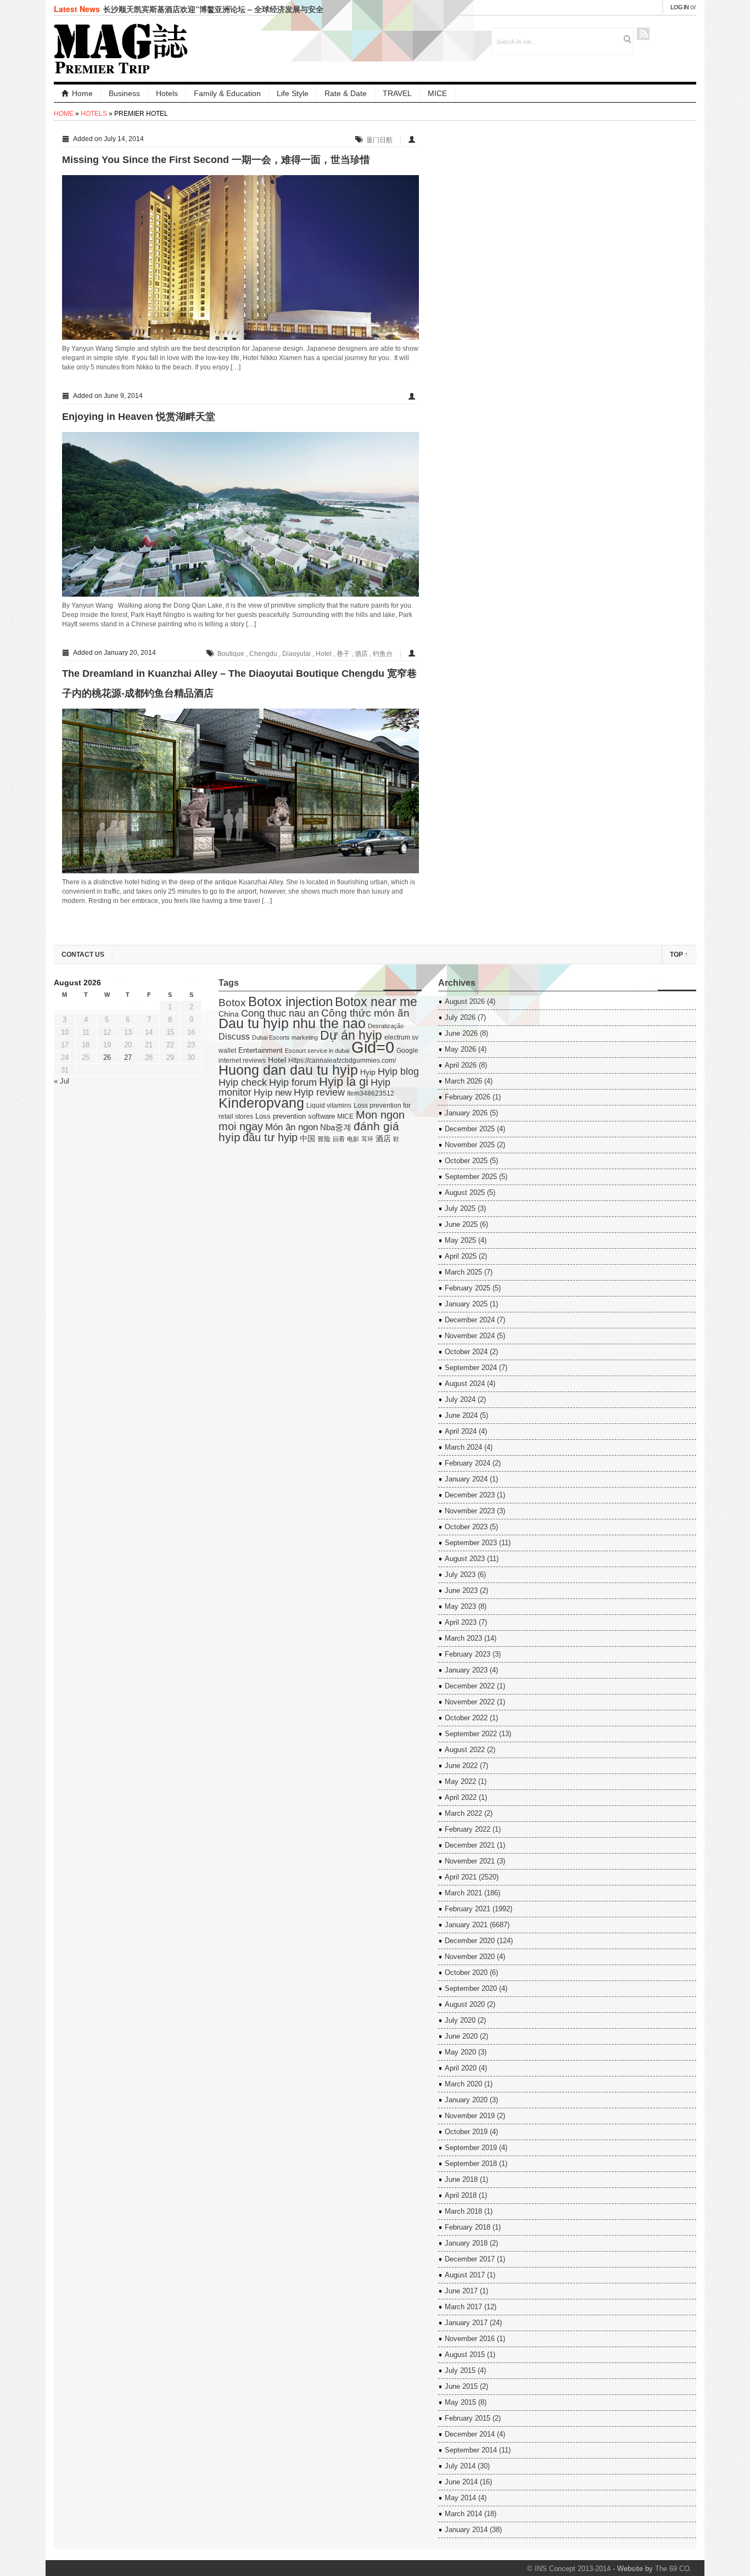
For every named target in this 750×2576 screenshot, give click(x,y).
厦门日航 (379, 140)
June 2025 (461, 1224)
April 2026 (461, 1065)
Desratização (386, 1026)
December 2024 (470, 1320)
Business (124, 93)
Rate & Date (346, 93)
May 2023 (460, 1606)
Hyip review (319, 1092)
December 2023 (470, 1495)
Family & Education (227, 93)
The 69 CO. (673, 2569)
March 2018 (463, 2211)
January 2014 (466, 2530)
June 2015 (461, 2386)
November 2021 (470, 1861)
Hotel (324, 654)
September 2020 (471, 1988)
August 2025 (465, 1192)
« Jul (61, 1081)
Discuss (234, 1036)
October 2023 (466, 1527)
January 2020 (466, 2100)
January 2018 (466, 2243)
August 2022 (465, 1750)
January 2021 (466, 1925)
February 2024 (468, 1463)
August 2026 (465, 1001)
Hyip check (243, 1082)
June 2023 (461, 1590)
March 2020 (463, 2084)
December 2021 (470, 1845)
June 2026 (461, 1033)
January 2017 (466, 2323)
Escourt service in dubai (317, 1051)
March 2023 (463, 1638)
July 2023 (460, 1575)
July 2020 (460, 2020)
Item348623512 (371, 1093)
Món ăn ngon (292, 1127)
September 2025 (471, 1177)
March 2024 (463, 1447)
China (229, 1014)
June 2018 (461, 2179)
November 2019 (470, 2116)
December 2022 (470, 1686)
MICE (437, 93)
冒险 (324, 1139)
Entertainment (261, 1050)
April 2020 (461, 2068)
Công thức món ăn (365, 1013)
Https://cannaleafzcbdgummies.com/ (342, 1060)
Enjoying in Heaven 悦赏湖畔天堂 (139, 417)
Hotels (167, 93)
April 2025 (461, 1256)
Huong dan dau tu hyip (288, 1070)
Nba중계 (336, 1127)
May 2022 (460, 1781)
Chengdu (263, 654)
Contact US (83, 955)
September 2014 (471, 2450)
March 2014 (463, 2514)
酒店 (361, 654)
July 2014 (460, 2466)
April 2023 (461, 1622)
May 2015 (460, 2402)
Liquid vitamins (329, 1105)
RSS (643, 34)
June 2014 (461, 2482)
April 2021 (461, 1877)
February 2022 (468, 1829)
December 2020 (470, 1941)
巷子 (343, 654)
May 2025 (460, 1240)
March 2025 (463, 1272)
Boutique (231, 654)
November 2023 (470, 1511)
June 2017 (461, 2291)
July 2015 (460, 2370)
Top (679, 955)
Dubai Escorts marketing (285, 1037)
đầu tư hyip (270, 1137)
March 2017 (463, 2307)
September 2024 (471, 1368)
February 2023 (468, 1654)
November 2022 (470, 1702)
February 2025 (468, 1288)
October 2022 (466, 1718)
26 (107, 1057)
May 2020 (460, 2052)
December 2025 (470, 1129)
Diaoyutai (296, 654)
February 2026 (468, 1097)
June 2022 (461, 1766)
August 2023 (465, 1559)
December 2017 (470, 2259)
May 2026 (460, 1049)
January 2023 (466, 1670)
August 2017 (465, 2275)
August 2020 (465, 2004)
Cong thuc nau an (280, 1013)
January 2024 (466, 1479)
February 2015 (468, 2418)
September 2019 (471, 2148)
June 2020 (461, 2036)
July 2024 (460, 1399)
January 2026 (466, 1113)
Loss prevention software (295, 1116)
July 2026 (460, 1017)
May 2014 (460, 2498)
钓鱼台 (383, 654)
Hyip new (273, 1092)
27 (128, 1057)
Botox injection (290, 1001)
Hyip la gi (344, 1082)
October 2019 (466, 2132)
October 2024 (466, 1352)
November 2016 (470, 2339)
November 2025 (470, 1145)
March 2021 (463, 1893)
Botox (232, 1003)
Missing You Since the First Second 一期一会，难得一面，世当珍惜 (216, 160)
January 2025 (466, 1304)
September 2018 (471, 2163)
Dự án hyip (351, 1035)
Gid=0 (373, 1047)
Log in (679, 7)
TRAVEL (397, 93)
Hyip (368, 1072)
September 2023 (471, 1543)
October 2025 (466, 1161)
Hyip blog (398, 1071)
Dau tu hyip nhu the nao (292, 1023)
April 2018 (461, 2195)
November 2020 (470, 1957)
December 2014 (470, 2434)
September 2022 (471, 1734)
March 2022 (463, 1813)
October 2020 (466, 1972)
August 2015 (465, 2355)
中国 (307, 1139)
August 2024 (465, 1384)
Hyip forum (293, 1082)
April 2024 (461, 1431)
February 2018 (468, 2227)
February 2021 (468, 1909)
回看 (339, 1139)
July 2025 (460, 1208)
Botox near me (376, 1002)
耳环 (367, 1139)
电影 (353, 1139)
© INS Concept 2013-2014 (569, 2569)
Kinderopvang (261, 1103)
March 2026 (463, 1081)
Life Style (293, 93)
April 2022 (461, 1797)
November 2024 (470, 1336)
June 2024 (461, 1415)
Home (82, 93)
